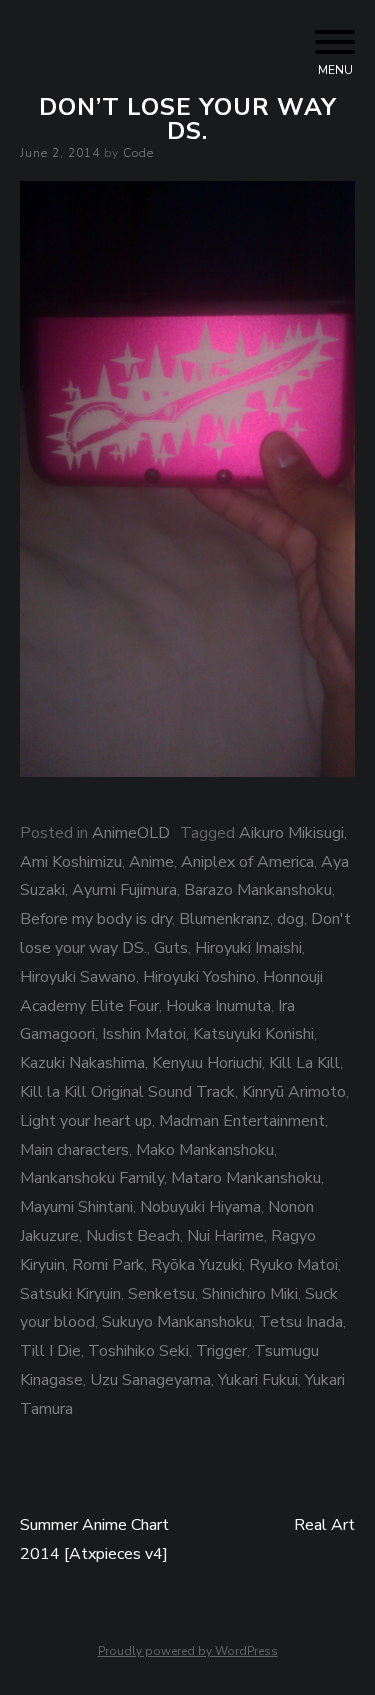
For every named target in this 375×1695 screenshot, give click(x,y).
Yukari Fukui (258, 1380)
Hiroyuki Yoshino (199, 977)
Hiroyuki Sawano (78, 977)
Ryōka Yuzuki (196, 1265)
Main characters (74, 1150)
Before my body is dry (96, 919)
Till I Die (50, 1351)
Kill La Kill (304, 1063)
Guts (171, 948)
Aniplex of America (247, 862)
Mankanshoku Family (92, 1178)
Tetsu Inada (301, 1322)
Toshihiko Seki (138, 1351)
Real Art (324, 1525)
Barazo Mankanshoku (258, 890)
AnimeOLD (131, 833)
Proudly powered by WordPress (188, 1651)
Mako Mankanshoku (205, 1150)
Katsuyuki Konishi (253, 1034)
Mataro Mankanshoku (246, 1178)
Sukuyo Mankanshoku (177, 1322)
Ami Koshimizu (71, 862)
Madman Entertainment (242, 1121)
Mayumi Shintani (76, 1207)
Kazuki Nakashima (82, 1063)
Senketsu (161, 1294)
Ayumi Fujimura (124, 890)
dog (290, 919)
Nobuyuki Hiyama (200, 1207)
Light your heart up (86, 1121)
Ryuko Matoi (293, 1265)
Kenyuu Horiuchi (207, 1063)
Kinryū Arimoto (294, 1092)
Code (138, 153)
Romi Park (108, 1265)
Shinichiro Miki (250, 1294)
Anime (151, 862)
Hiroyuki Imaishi (248, 948)
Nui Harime (225, 1236)
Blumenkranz (224, 919)
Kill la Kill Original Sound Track (127, 1092)
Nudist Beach (133, 1236)
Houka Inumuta (218, 1006)
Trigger (221, 1351)
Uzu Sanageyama (150, 1380)
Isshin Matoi (144, 1034)
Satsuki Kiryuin (70, 1294)
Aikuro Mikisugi (291, 833)
